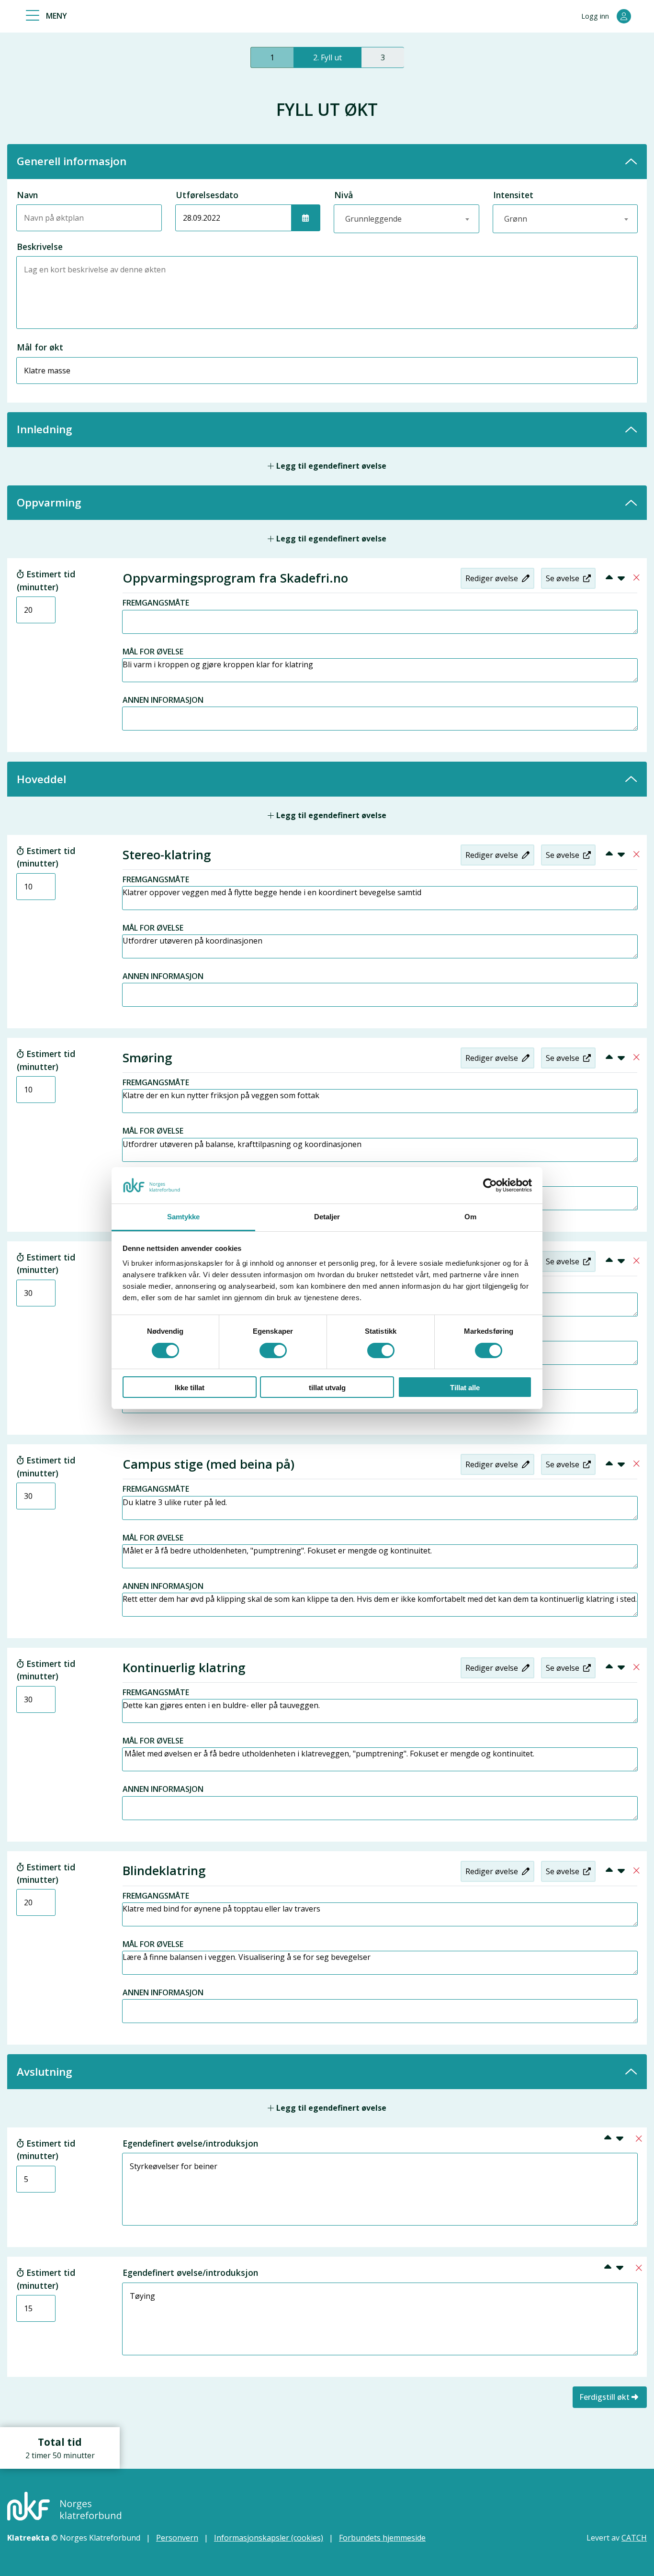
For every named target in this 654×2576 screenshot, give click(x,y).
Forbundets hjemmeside (382, 2538)
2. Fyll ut (327, 57)
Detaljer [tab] (327, 1217)
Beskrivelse (40, 247)
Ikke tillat (190, 1388)
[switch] (273, 1350)
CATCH (634, 2538)
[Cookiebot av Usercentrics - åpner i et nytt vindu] (490, 1185)
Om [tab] (470, 1217)
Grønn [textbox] (516, 219)
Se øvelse (564, 578)
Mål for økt (40, 347)
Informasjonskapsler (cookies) (269, 2538)
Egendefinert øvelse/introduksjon (190, 2143)
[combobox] (406, 219)
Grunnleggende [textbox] (373, 219)
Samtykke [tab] (184, 1217)
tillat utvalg (327, 1388)
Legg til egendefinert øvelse (330, 466)
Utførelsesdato (207, 195)
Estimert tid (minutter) (46, 580)
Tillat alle (465, 1388)
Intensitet (513, 195)
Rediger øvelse (493, 578)
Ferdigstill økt (604, 2397)
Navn (27, 195)
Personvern (177, 2538)
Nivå (344, 195)
